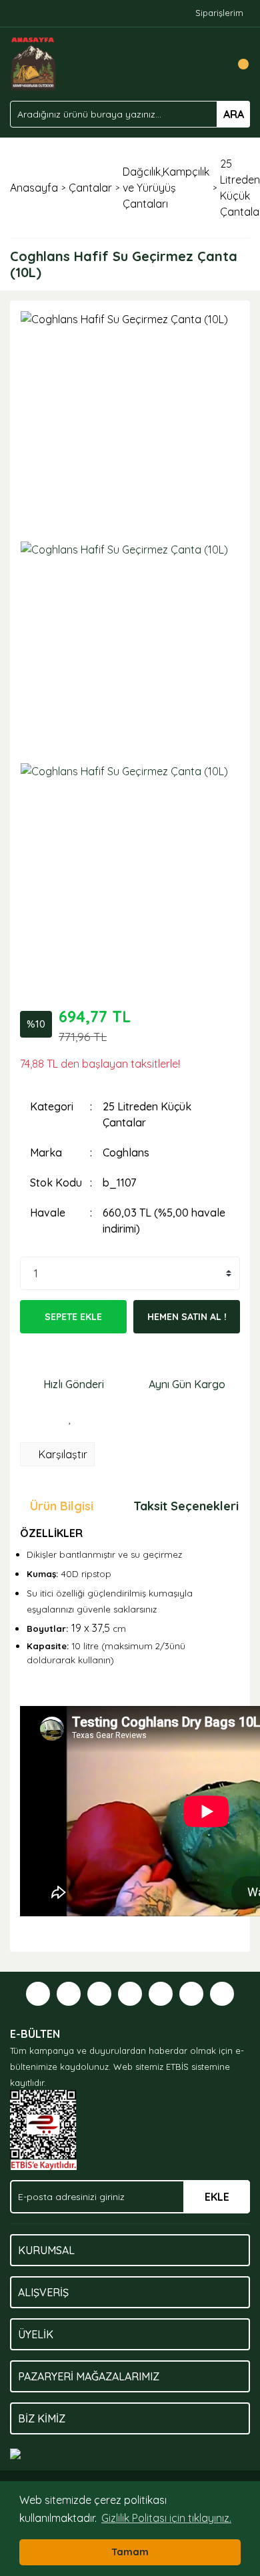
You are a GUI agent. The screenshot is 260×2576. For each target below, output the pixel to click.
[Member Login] (210, 64)
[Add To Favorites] (70, 1419)
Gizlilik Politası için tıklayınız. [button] (166, 2518)
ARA (234, 114)
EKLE (217, 2197)
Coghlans (126, 1152)
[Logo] (34, 63)
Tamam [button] (130, 2552)
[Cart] (237, 64)
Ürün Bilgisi (62, 1506)
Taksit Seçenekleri (186, 1506)
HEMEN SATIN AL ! (187, 1317)
